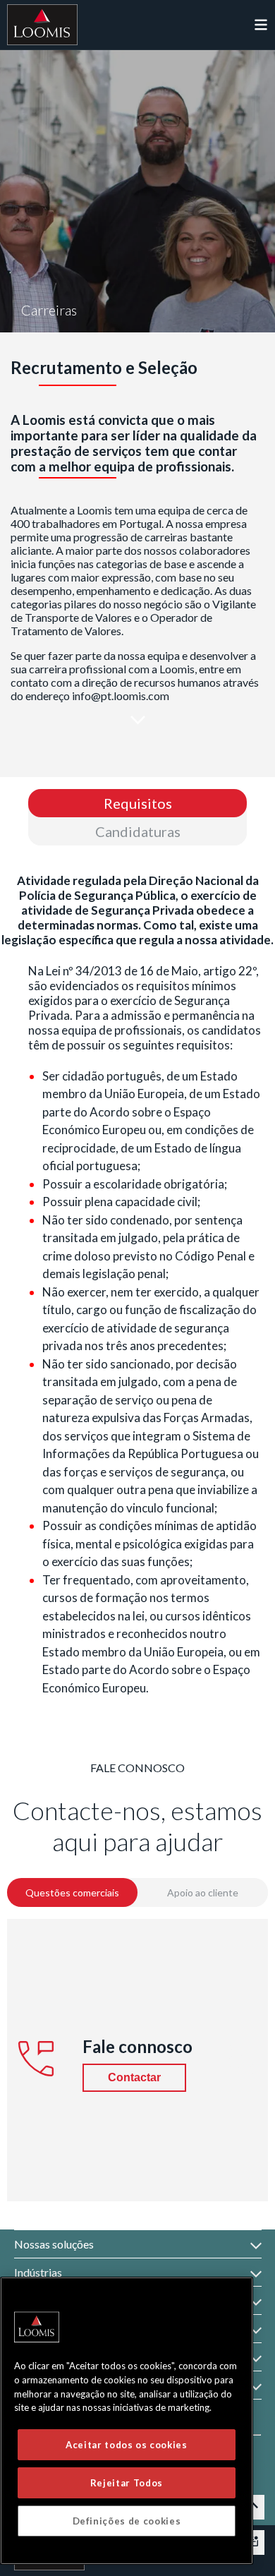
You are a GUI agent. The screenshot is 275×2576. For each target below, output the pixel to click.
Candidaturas (138, 831)
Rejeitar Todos (127, 2483)
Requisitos (138, 803)
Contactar (134, 2077)
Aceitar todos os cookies (127, 2445)
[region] (127, 2421)
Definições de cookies (127, 2521)
